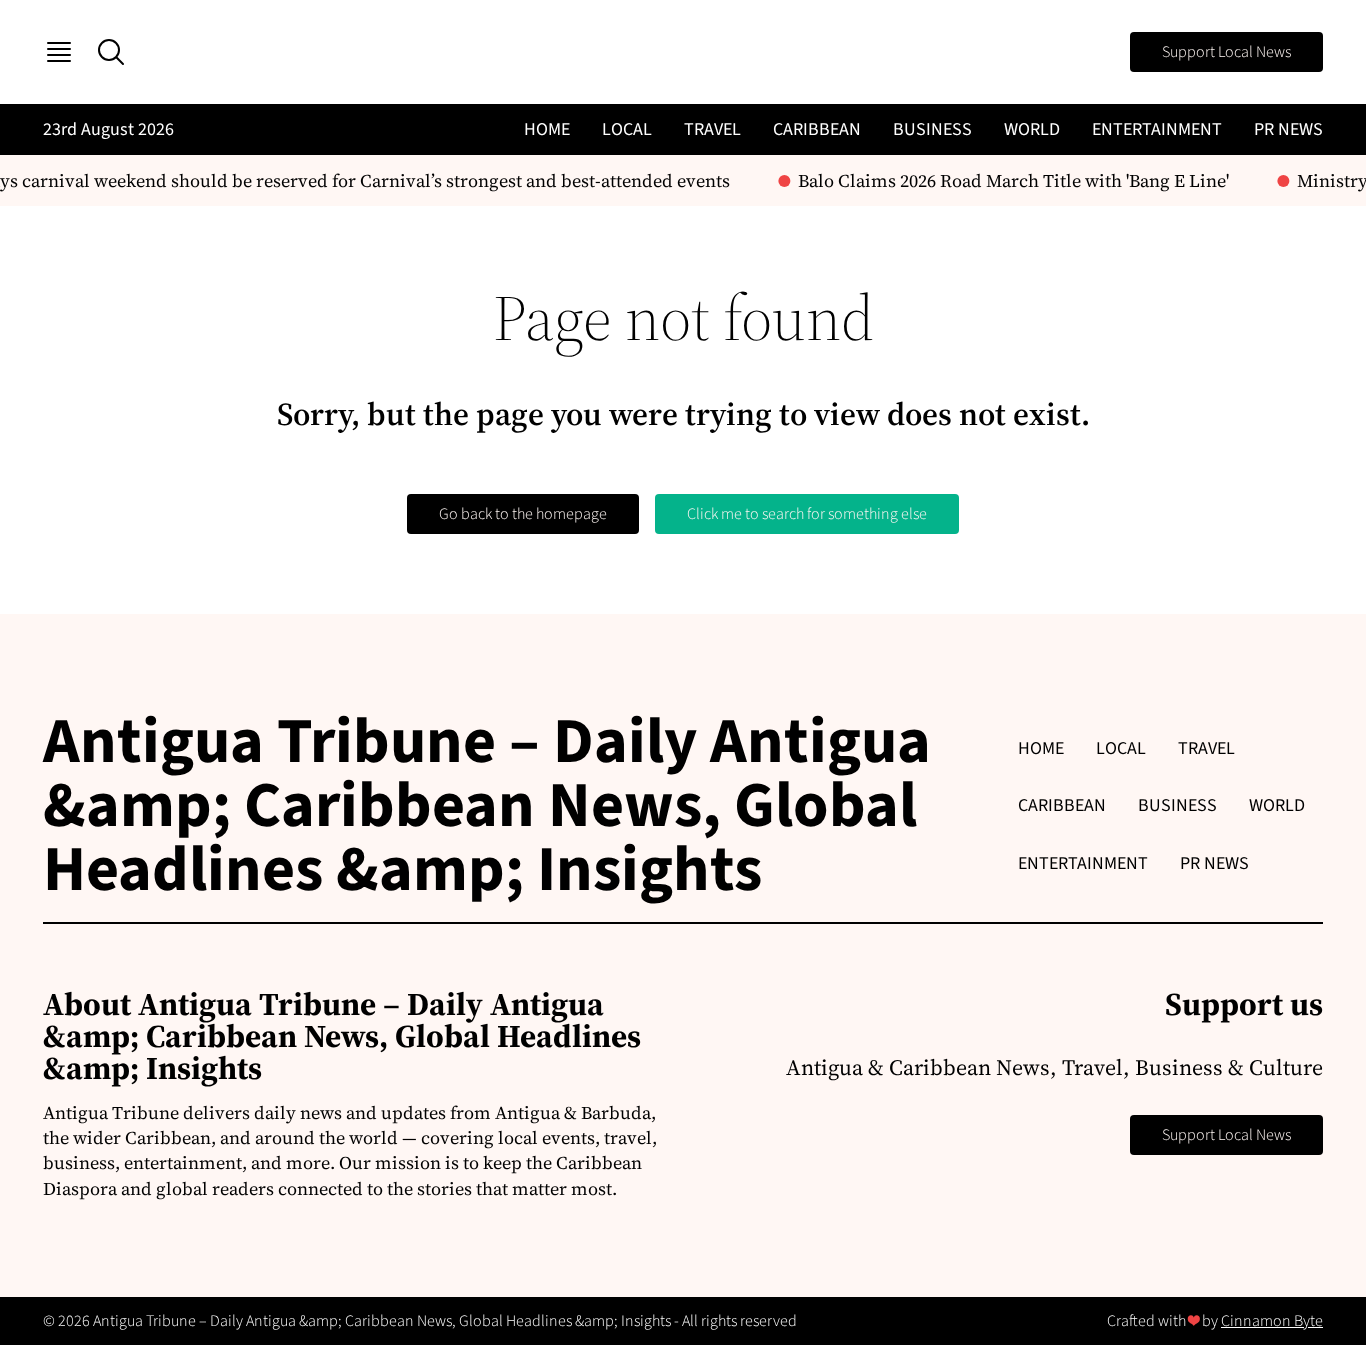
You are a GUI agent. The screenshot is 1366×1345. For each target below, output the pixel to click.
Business (932, 129)
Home (547, 129)
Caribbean (817, 129)
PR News (1288, 129)
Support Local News (1226, 52)
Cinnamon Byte (1272, 1321)
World (1032, 129)
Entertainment (1157, 129)
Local (627, 129)
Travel (712, 129)
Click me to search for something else (807, 514)
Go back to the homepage (523, 514)
